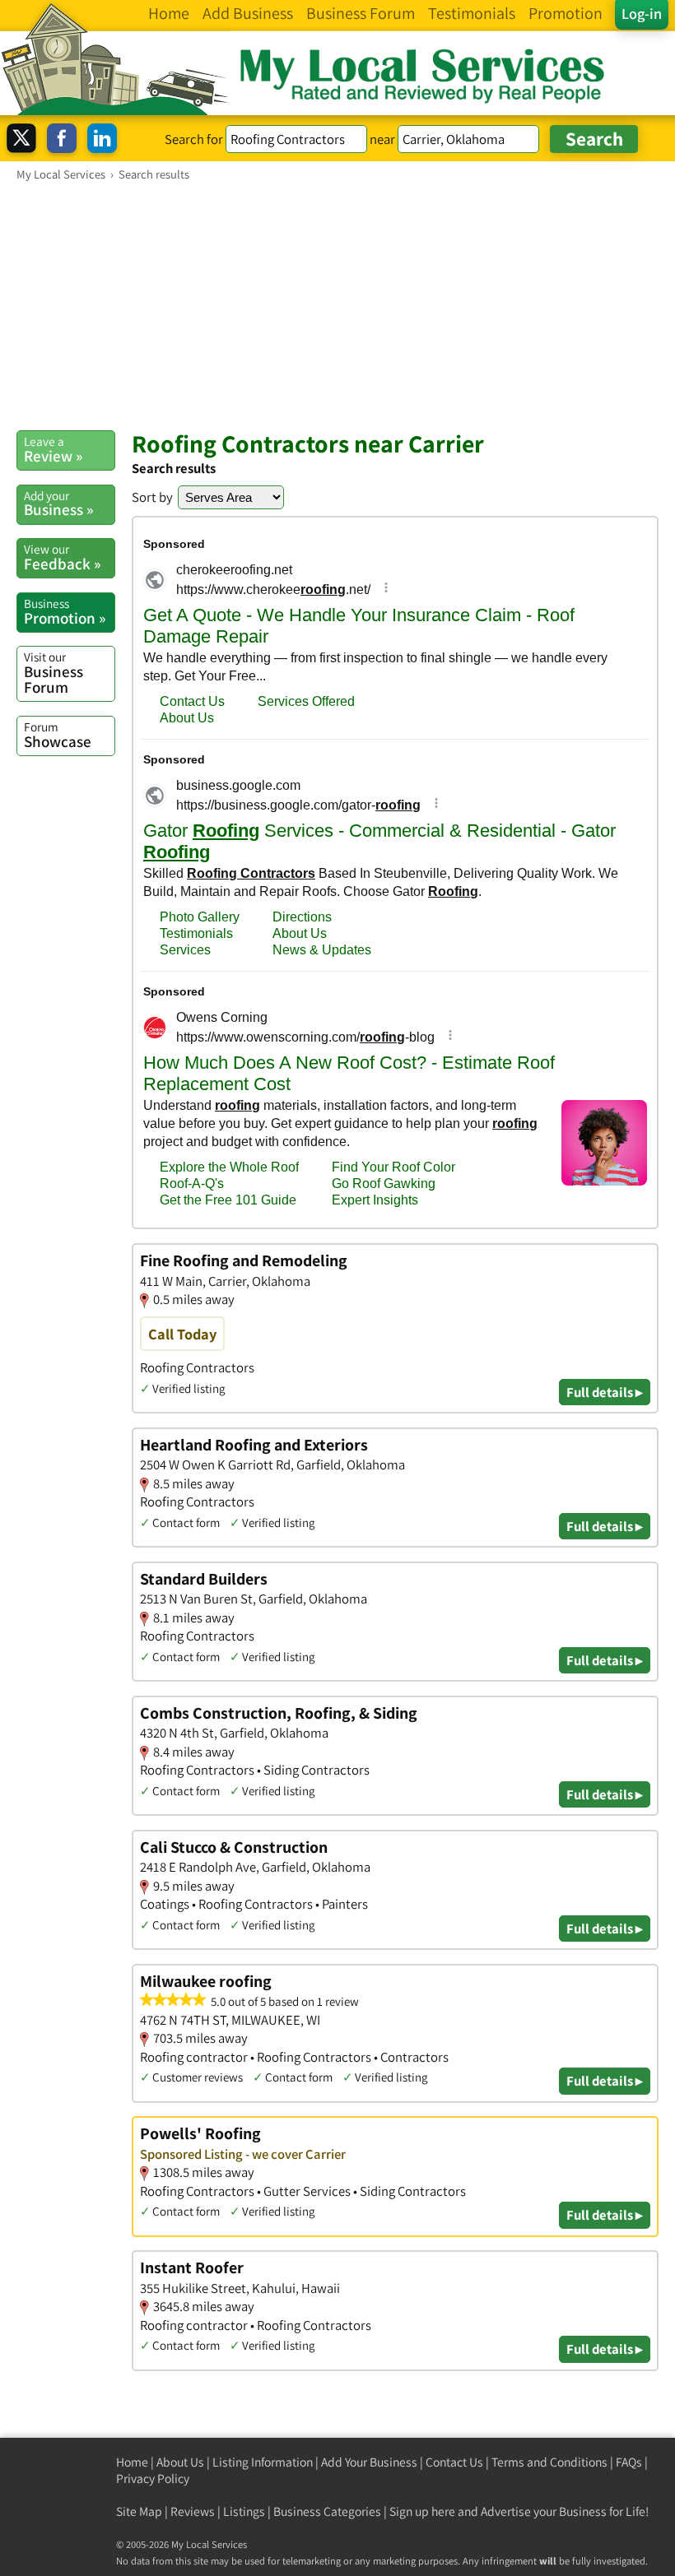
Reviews (193, 2511)
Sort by (152, 497)
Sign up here (422, 2511)
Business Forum (54, 673)
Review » (53, 449)
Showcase (58, 735)
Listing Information (263, 2462)
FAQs (629, 2462)
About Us (180, 2462)
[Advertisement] (337, 305)
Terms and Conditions (549, 2462)
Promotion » (65, 611)
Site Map (139, 2511)
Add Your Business (369, 2462)
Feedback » (62, 557)
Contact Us (454, 2462)
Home (132, 2462)
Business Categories (327, 2511)
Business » (58, 504)
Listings (244, 2511)
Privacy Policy (153, 2479)
